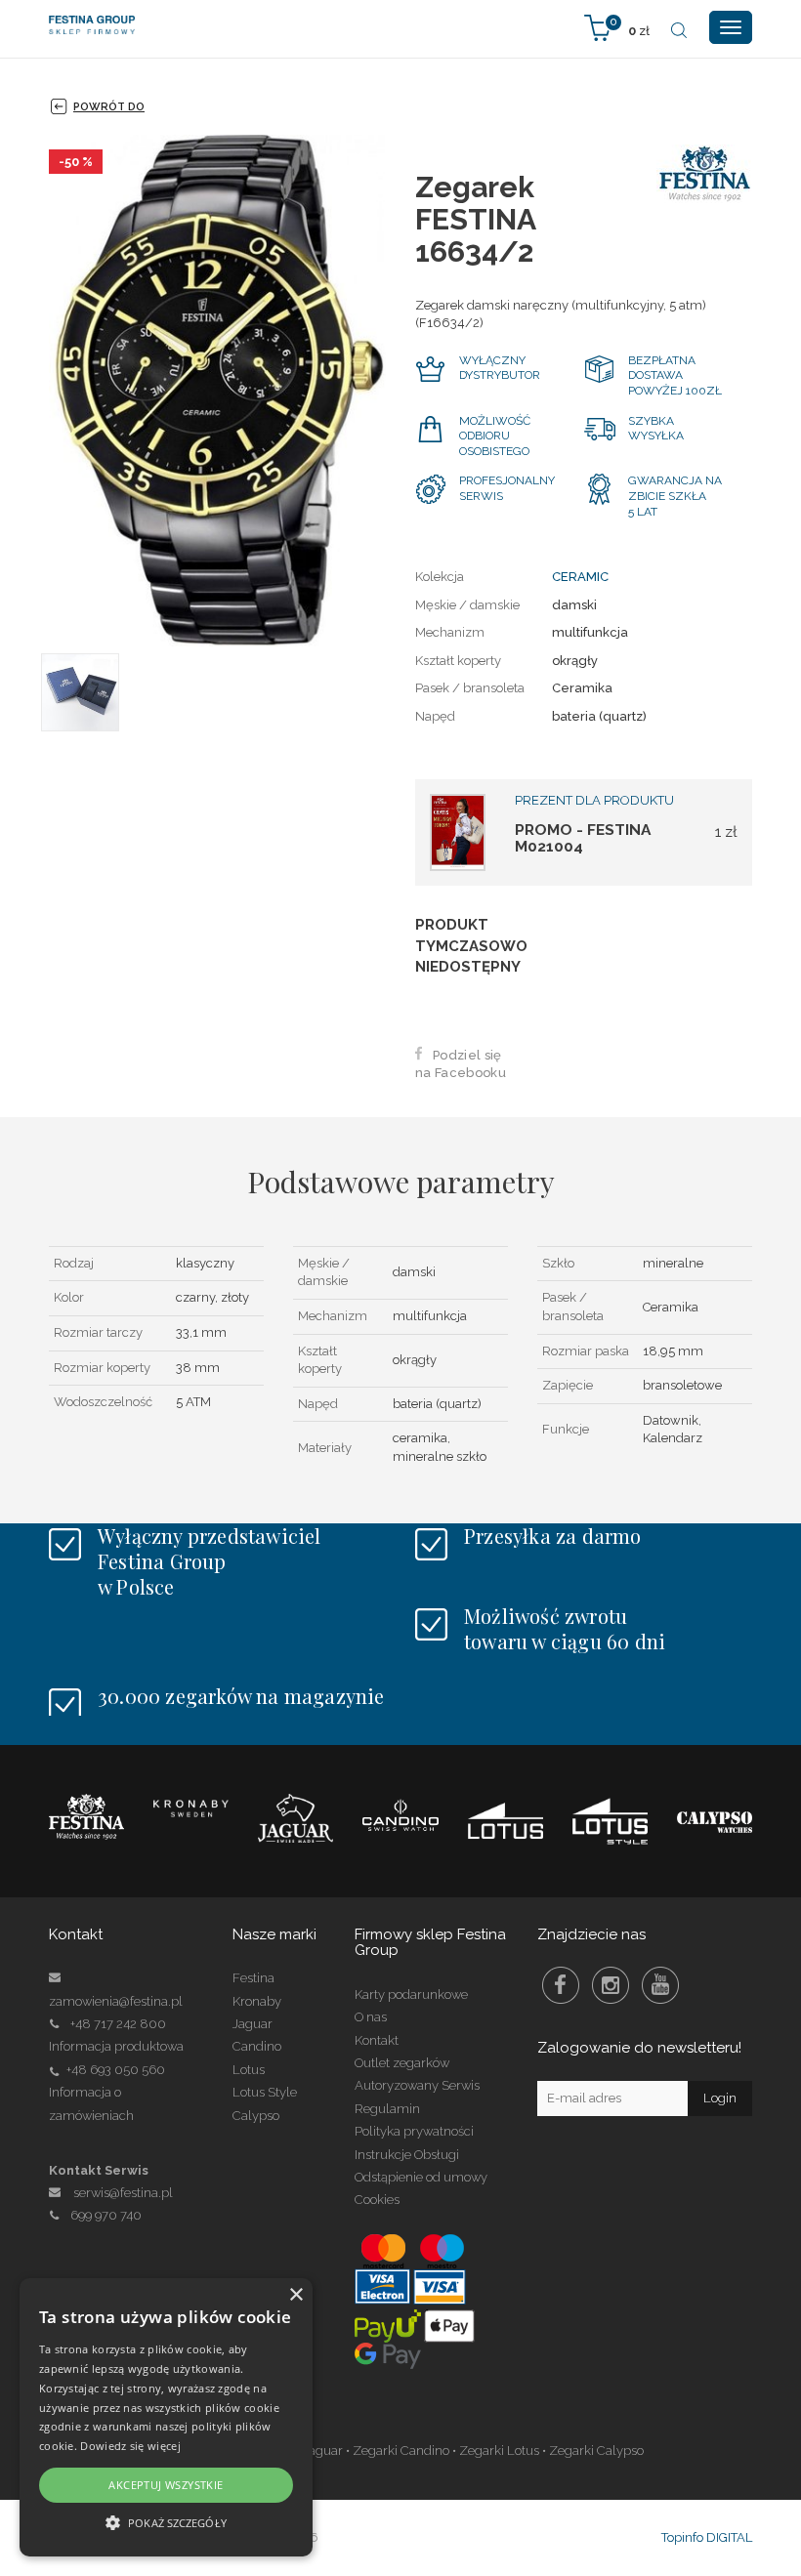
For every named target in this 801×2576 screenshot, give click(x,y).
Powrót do (109, 107)
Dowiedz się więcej (130, 2446)
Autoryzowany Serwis (417, 2085)
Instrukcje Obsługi (407, 2155)
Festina (253, 1978)
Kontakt (377, 2040)
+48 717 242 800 (118, 2024)
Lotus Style (265, 2092)
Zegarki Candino (401, 2451)
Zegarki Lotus (499, 2451)
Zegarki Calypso (596, 2451)
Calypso (256, 2116)
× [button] (295, 2295)
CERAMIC (580, 577)
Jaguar (253, 2024)
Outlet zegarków (402, 2063)
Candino (257, 2046)
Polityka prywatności (414, 2131)
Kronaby (257, 2001)
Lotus (249, 2070)
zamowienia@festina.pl (116, 2001)
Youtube (660, 1985)
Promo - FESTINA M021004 (583, 838)
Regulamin (387, 2109)
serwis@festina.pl (123, 2193)
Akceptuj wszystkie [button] (166, 2485)
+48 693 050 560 (116, 2070)
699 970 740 (106, 2215)
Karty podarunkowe (411, 1994)
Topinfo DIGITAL (707, 2537)
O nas (371, 2017)
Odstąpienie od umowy (421, 2177)
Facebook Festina (561, 1985)
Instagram (611, 1985)
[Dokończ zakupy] (617, 27)
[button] (166, 2522)
